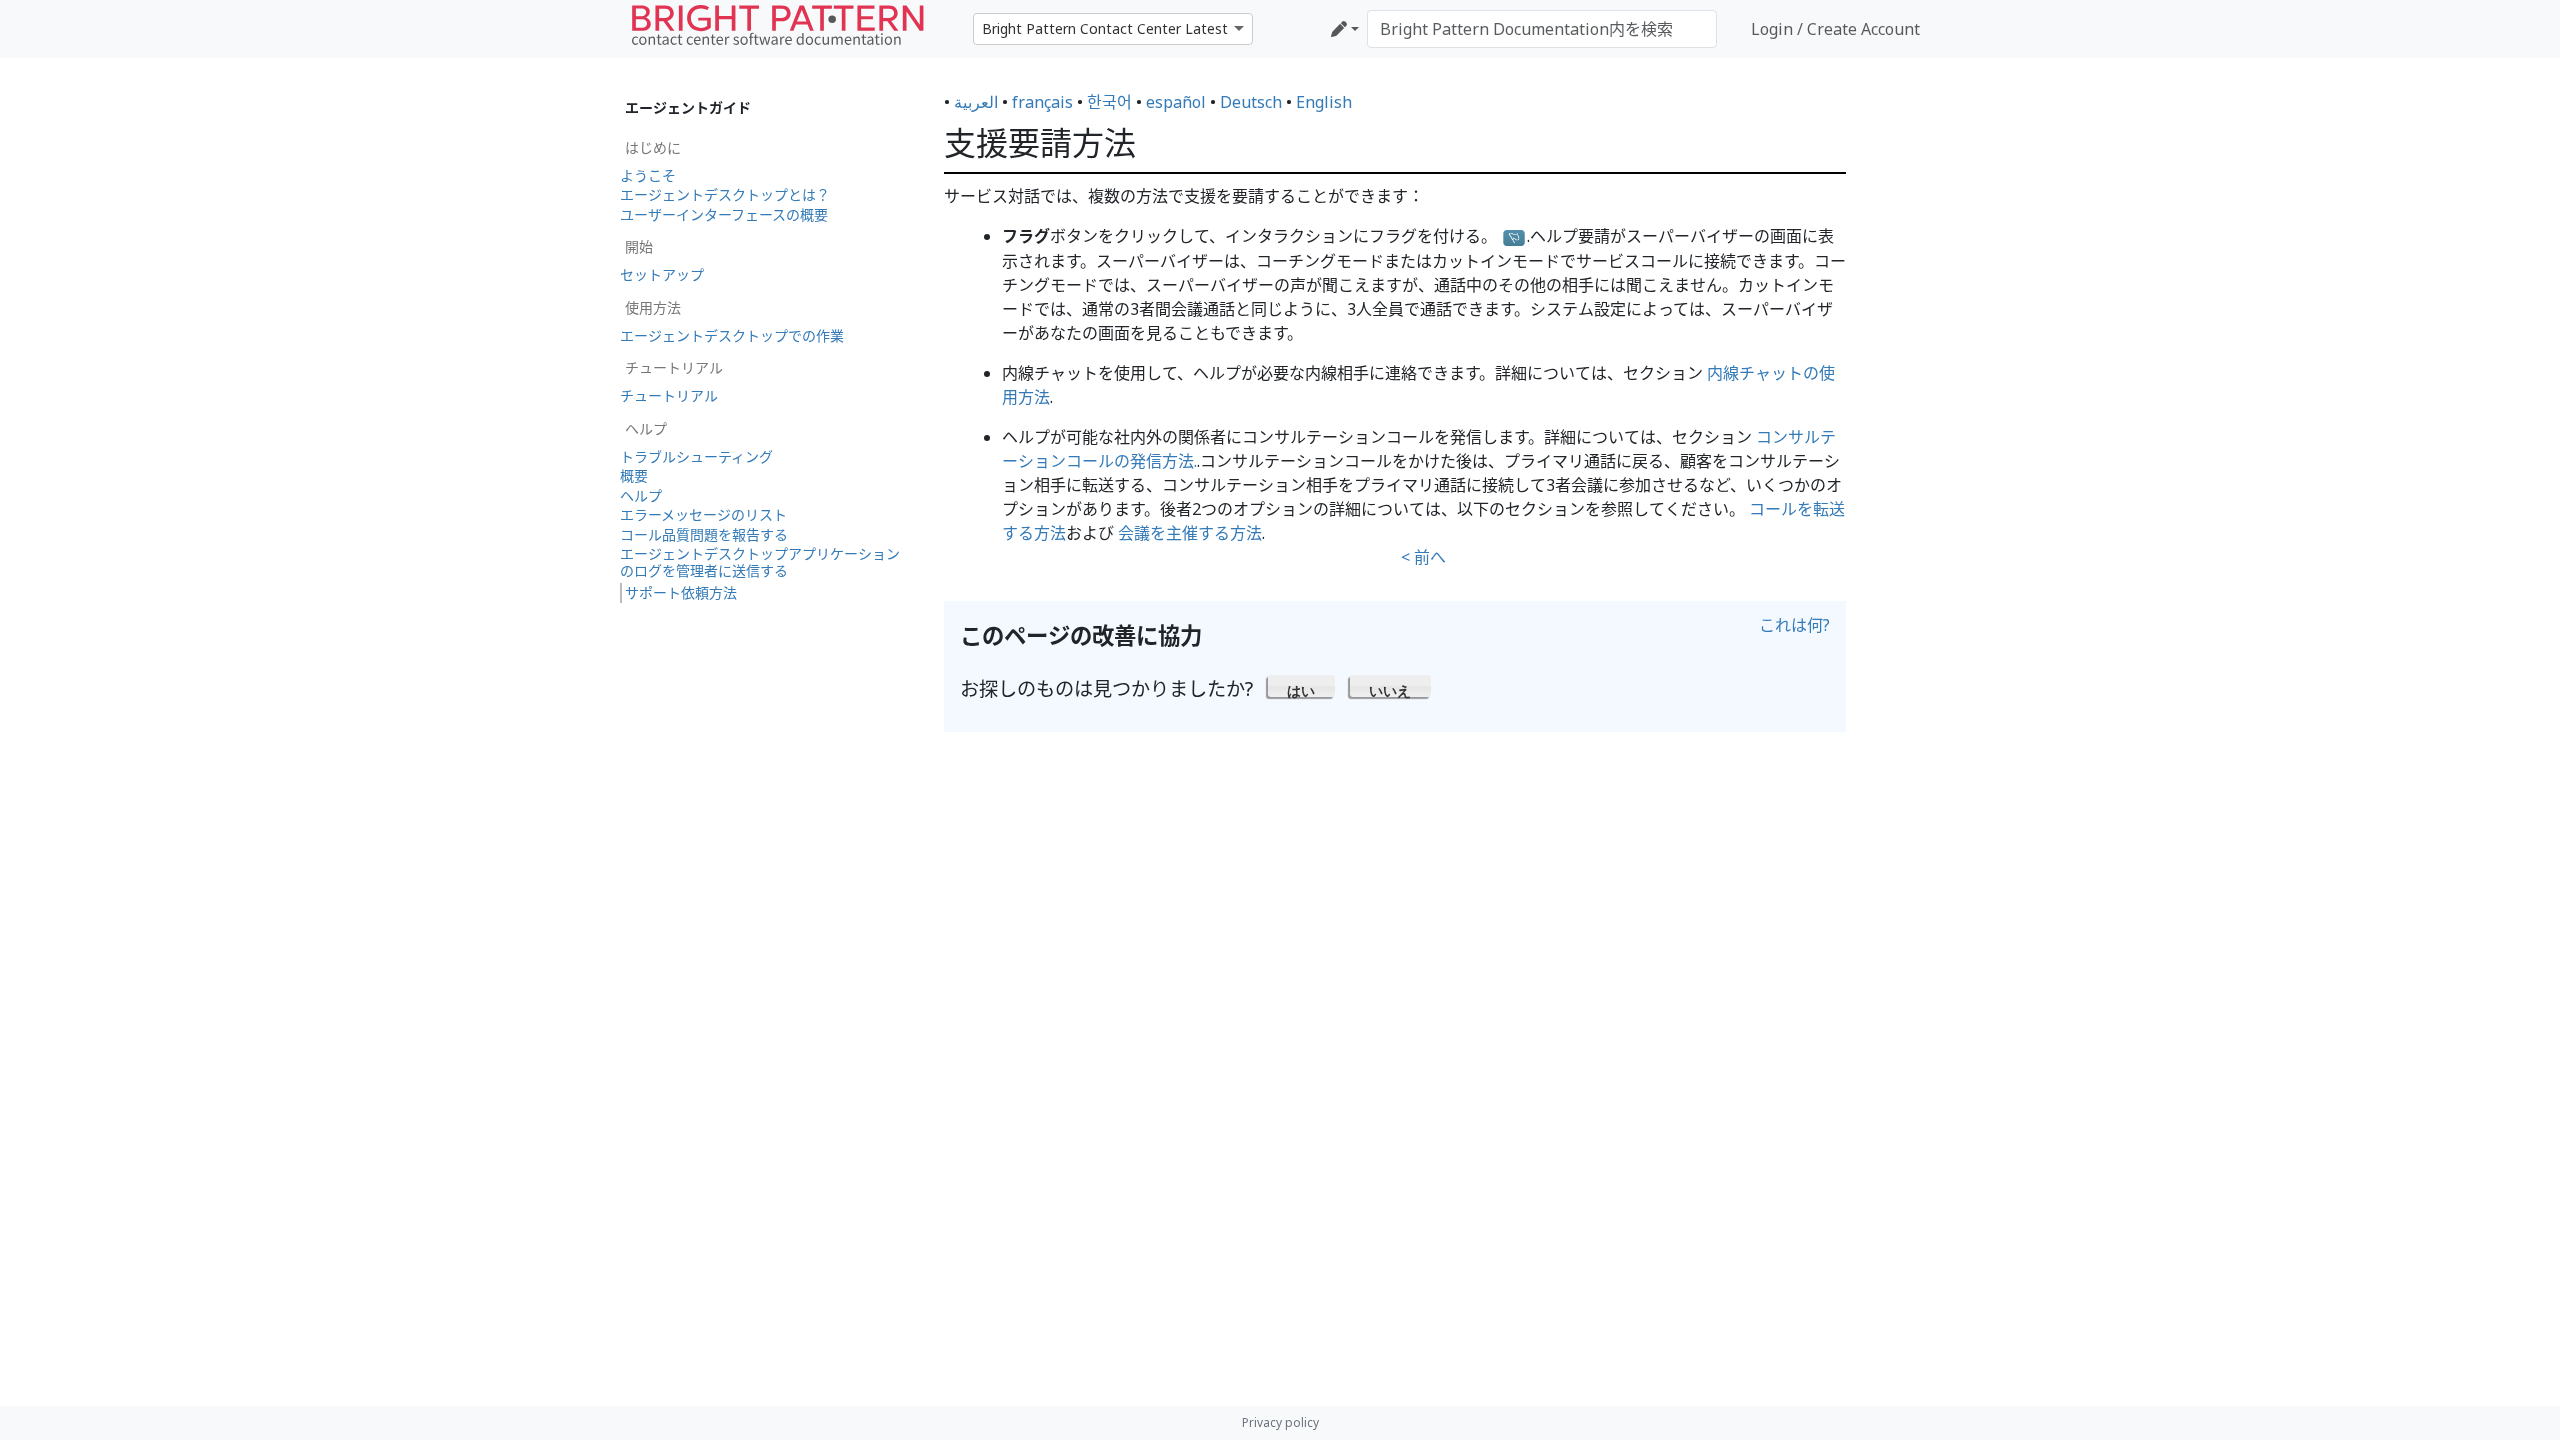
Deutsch (1251, 102)
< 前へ (1423, 557)
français (1042, 102)
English (1324, 102)
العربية (976, 102)
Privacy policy (1280, 1422)
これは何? (1794, 625)
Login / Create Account (1835, 29)
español (1176, 102)
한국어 (1109, 102)
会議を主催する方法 (1190, 533)
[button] (1301, 686)
